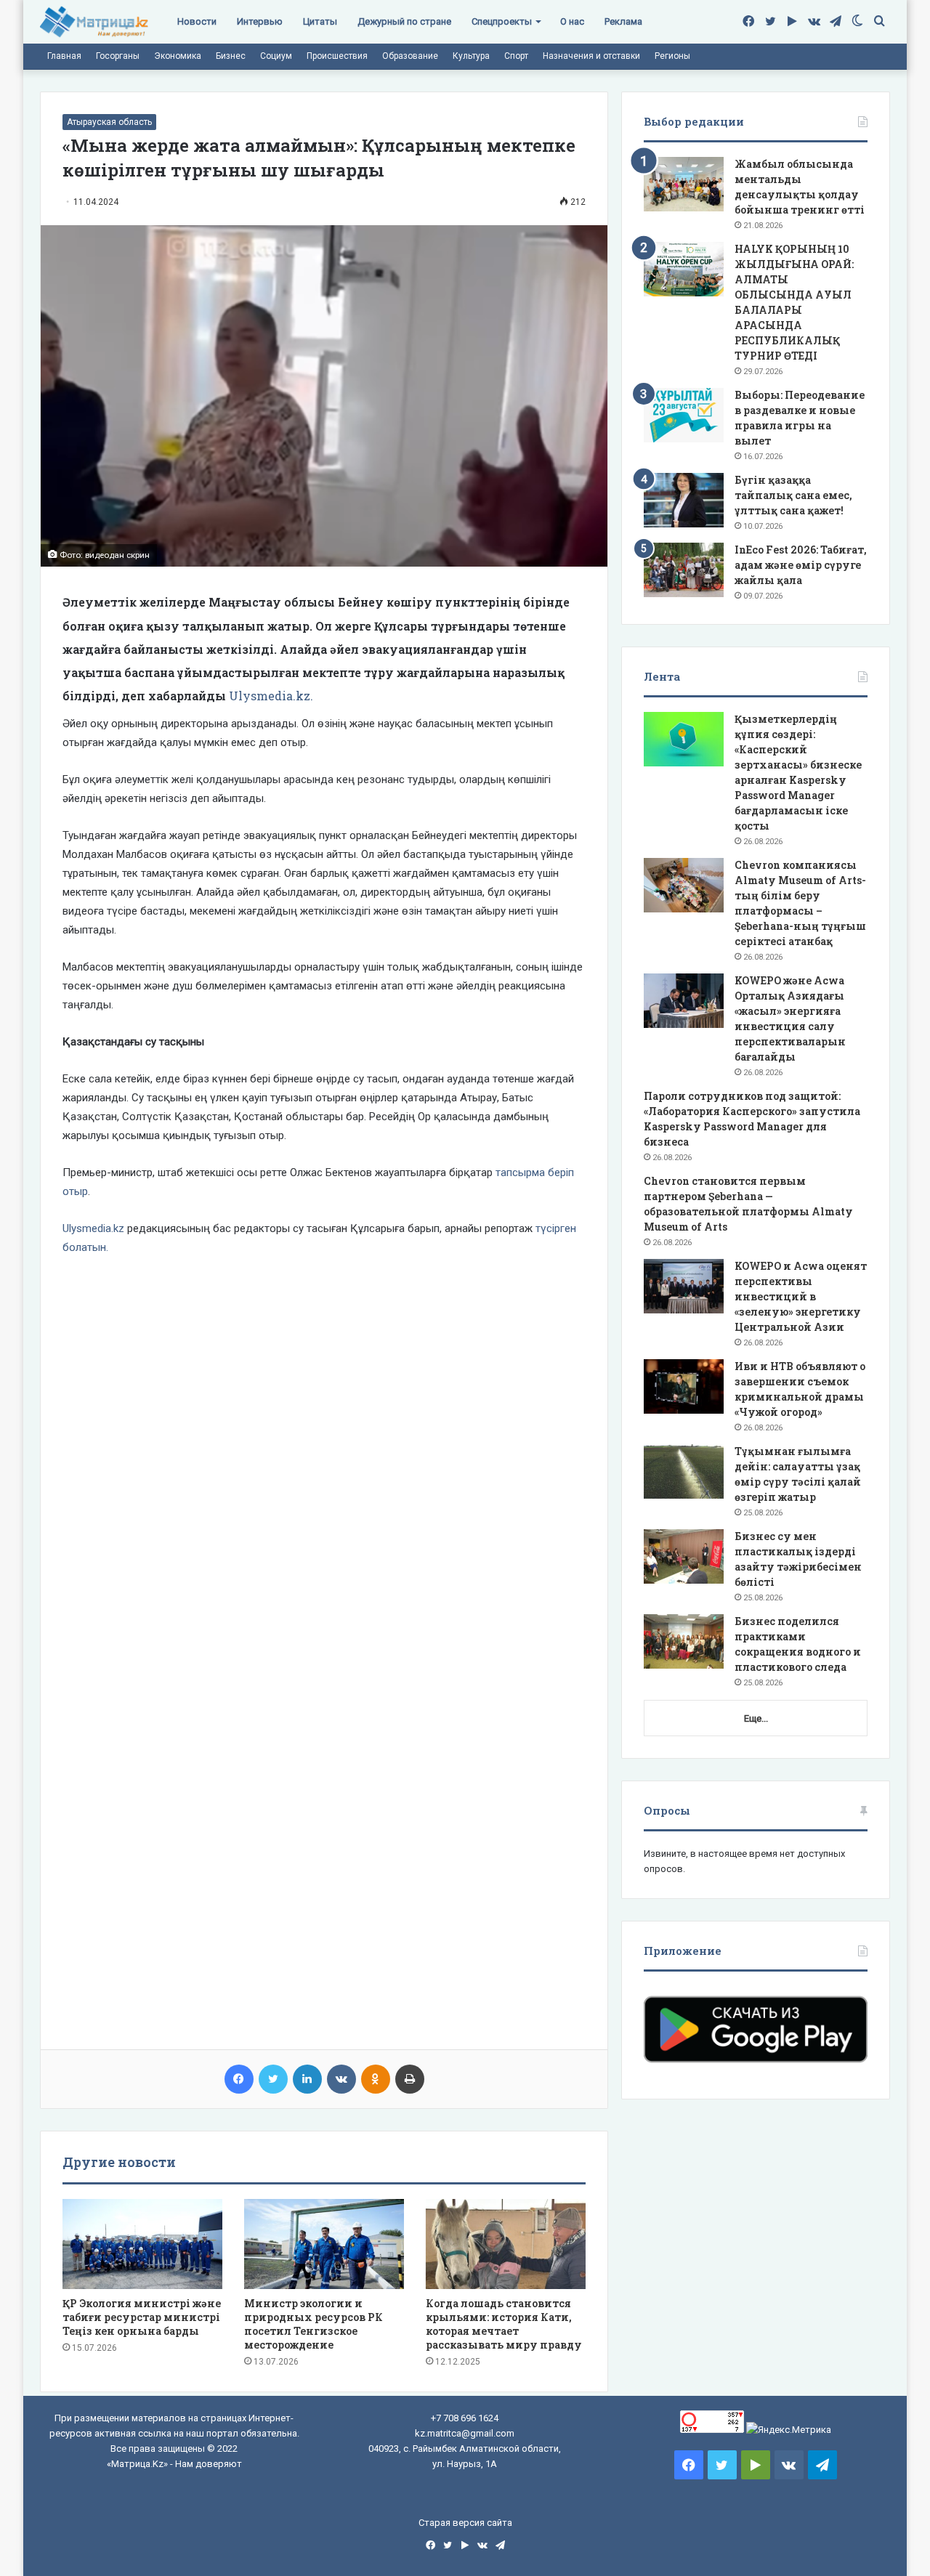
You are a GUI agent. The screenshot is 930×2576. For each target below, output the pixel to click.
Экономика (178, 56)
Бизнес (231, 56)
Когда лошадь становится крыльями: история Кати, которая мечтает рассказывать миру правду (504, 2324)
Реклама (623, 21)
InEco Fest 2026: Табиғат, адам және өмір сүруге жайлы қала (801, 565)
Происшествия (337, 56)
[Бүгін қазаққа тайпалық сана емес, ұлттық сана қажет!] (684, 500)
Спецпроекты (502, 21)
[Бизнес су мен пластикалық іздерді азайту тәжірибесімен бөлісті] (684, 1556)
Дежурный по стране (404, 21)
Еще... (756, 1718)
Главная (64, 56)
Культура (471, 56)
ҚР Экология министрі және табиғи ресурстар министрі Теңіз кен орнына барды (142, 2317)
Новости (197, 21)
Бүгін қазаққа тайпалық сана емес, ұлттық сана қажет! (793, 495)
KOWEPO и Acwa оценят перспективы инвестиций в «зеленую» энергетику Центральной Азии (801, 1296)
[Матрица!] (94, 22)
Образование (410, 56)
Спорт (516, 56)
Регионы (672, 56)
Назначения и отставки (591, 56)
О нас (572, 21)
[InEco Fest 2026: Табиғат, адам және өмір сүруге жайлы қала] (684, 570)
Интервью (260, 21)
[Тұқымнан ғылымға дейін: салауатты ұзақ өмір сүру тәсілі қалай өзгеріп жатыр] (684, 1471)
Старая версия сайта (465, 2523)
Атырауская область (109, 122)
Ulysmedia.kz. (271, 696)
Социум (276, 56)
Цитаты (320, 21)
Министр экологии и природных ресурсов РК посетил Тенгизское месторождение (314, 2324)
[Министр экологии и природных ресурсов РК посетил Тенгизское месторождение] (324, 2244)
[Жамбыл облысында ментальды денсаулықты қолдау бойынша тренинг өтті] (684, 184)
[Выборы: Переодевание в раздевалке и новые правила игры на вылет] (684, 415)
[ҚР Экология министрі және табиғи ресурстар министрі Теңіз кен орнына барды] (142, 2244)
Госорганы (118, 56)
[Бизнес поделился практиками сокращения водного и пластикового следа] (684, 1641)
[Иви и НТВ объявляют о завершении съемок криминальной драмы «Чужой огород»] (684, 1386)
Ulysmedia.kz (93, 1228)
